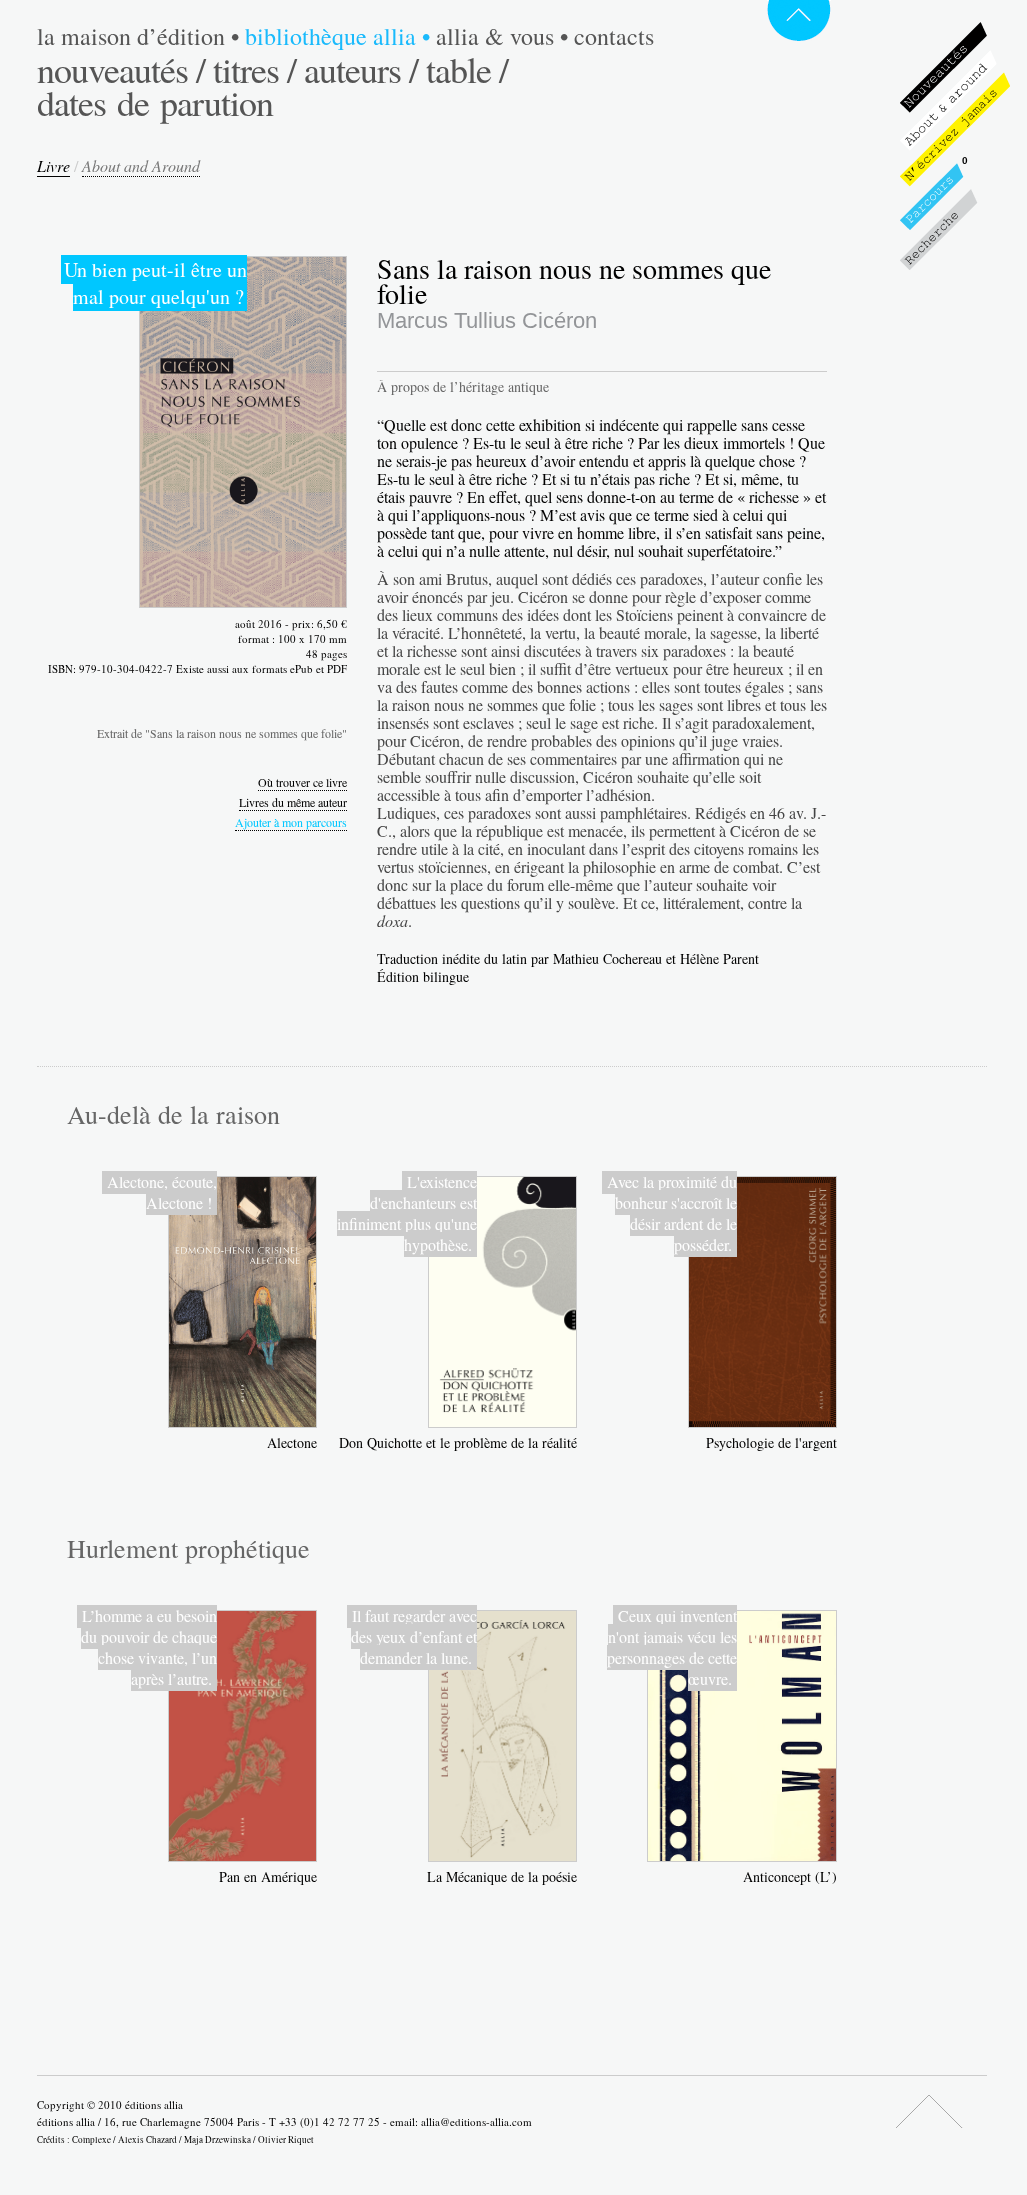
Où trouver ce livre (302, 782)
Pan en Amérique (268, 1876)
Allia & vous (502, 36)
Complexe (91, 2139)
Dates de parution (155, 102)
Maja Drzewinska (217, 2139)
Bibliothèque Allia (337, 36)
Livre (53, 165)
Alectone (292, 1442)
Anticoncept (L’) (790, 1876)
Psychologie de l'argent (771, 1442)
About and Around (141, 165)
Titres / (254, 69)
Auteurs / (361, 69)
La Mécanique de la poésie (502, 1876)
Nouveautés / (121, 69)
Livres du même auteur (293, 802)
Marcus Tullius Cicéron (487, 320)
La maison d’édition (138, 36)
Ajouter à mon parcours (291, 822)
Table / (467, 69)
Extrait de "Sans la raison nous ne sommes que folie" (222, 733)
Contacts (614, 36)
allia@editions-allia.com (476, 2121)
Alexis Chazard (147, 2139)
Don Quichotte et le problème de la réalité (458, 1442)
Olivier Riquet (286, 2139)
